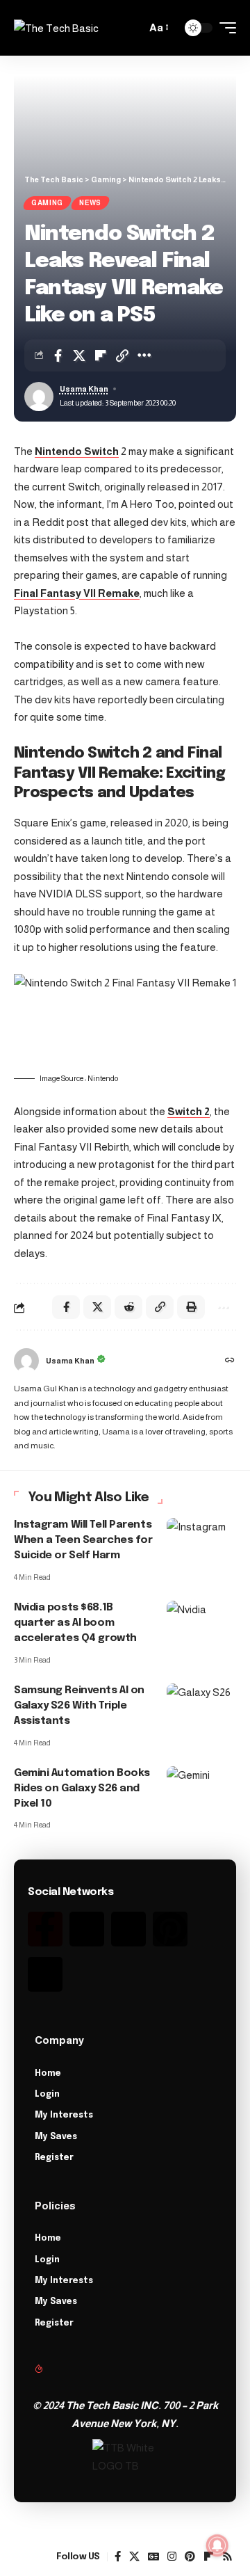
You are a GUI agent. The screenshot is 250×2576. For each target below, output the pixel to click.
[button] (132, 28)
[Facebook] (118, 2557)
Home (48, 2074)
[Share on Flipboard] (101, 355)
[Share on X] (79, 355)
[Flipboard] (209, 2557)
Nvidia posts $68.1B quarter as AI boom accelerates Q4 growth (75, 1623)
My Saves (56, 2137)
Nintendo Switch (77, 451)
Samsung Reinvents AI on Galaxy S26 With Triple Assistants (79, 1706)
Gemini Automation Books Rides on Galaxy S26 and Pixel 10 (82, 1789)
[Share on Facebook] (58, 355)
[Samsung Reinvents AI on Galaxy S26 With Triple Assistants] (201, 1704)
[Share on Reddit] (128, 1307)
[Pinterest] (170, 1929)
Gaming (47, 203)
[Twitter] (87, 1929)
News (90, 203)
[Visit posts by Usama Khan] (26, 1361)
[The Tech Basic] (56, 28)
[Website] (230, 1361)
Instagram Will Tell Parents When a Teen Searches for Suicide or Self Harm (83, 1540)
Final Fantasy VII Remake (77, 593)
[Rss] (45, 1974)
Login (47, 2095)
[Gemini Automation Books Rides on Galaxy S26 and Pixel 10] (201, 1787)
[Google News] (153, 2557)
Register (54, 2158)
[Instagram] (128, 1929)
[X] (134, 2557)
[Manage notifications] (217, 2545)
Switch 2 (189, 1111)
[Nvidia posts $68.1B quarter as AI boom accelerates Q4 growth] (201, 1622)
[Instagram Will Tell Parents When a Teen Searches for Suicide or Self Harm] (201, 1539)
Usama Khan (84, 389)
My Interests (64, 2115)
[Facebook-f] (45, 1929)
